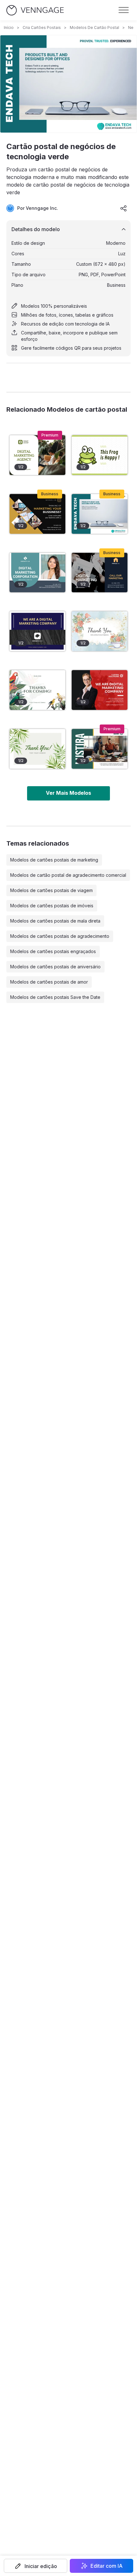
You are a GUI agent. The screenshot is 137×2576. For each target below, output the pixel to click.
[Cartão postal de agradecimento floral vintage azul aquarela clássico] (100, 631)
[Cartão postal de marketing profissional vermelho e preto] (100, 690)
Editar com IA (107, 2566)
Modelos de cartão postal (94, 27)
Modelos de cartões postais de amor (49, 982)
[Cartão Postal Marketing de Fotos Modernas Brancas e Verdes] (37, 455)
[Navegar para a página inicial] (35, 10)
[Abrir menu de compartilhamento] (124, 208)
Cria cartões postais (42, 27)
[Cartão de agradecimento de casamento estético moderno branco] (37, 690)
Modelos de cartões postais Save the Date (55, 997)
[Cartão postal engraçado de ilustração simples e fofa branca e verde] (100, 455)
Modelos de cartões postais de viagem (51, 890)
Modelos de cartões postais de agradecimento (60, 936)
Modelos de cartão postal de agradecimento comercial (68, 875)
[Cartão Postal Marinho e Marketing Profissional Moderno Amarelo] (100, 573)
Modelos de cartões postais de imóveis (52, 906)
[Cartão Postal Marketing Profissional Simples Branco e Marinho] (37, 631)
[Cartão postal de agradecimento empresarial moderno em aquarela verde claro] (37, 749)
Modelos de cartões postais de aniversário (55, 967)
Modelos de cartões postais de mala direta (55, 921)
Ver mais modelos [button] (68, 793)
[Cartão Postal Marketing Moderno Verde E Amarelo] (100, 749)
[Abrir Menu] (124, 10)
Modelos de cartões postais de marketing (54, 860)
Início (9, 27)
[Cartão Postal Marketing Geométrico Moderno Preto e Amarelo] (37, 514)
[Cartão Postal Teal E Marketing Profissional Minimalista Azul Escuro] (37, 573)
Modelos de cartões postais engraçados (53, 951)
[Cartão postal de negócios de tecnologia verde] (100, 514)
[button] (36, 2566)
